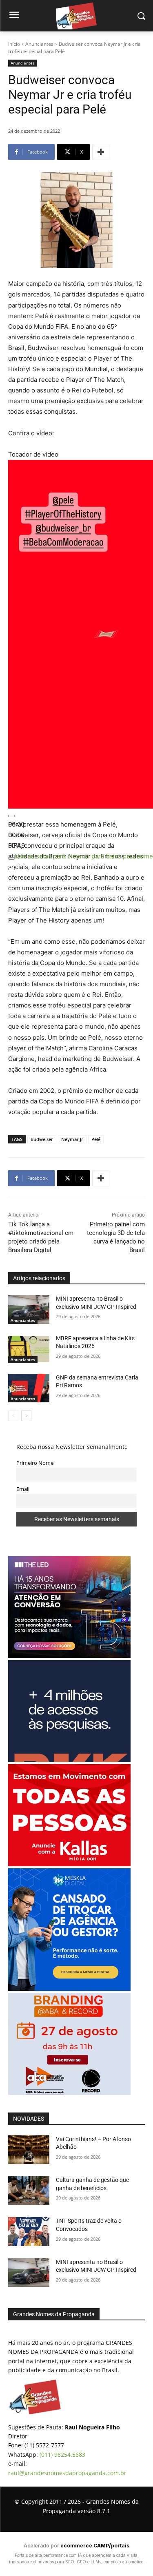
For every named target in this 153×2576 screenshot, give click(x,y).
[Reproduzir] (11, 816)
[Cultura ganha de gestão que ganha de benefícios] (29, 2190)
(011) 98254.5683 (62, 2455)
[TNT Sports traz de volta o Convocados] (29, 2231)
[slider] (16, 835)
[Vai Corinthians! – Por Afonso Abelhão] (29, 2150)
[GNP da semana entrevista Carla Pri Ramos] (29, 1388)
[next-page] (26, 1416)
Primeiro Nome (35, 1463)
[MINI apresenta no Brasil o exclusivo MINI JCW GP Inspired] (29, 1309)
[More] (101, 152)
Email (23, 1489)
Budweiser (42, 1139)
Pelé (96, 1139)
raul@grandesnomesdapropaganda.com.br (67, 2473)
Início (14, 44)
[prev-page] (13, 1416)
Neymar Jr (72, 1139)
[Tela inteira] (11, 869)
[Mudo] (11, 858)
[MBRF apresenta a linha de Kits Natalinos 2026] (29, 1349)
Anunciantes (39, 44)
